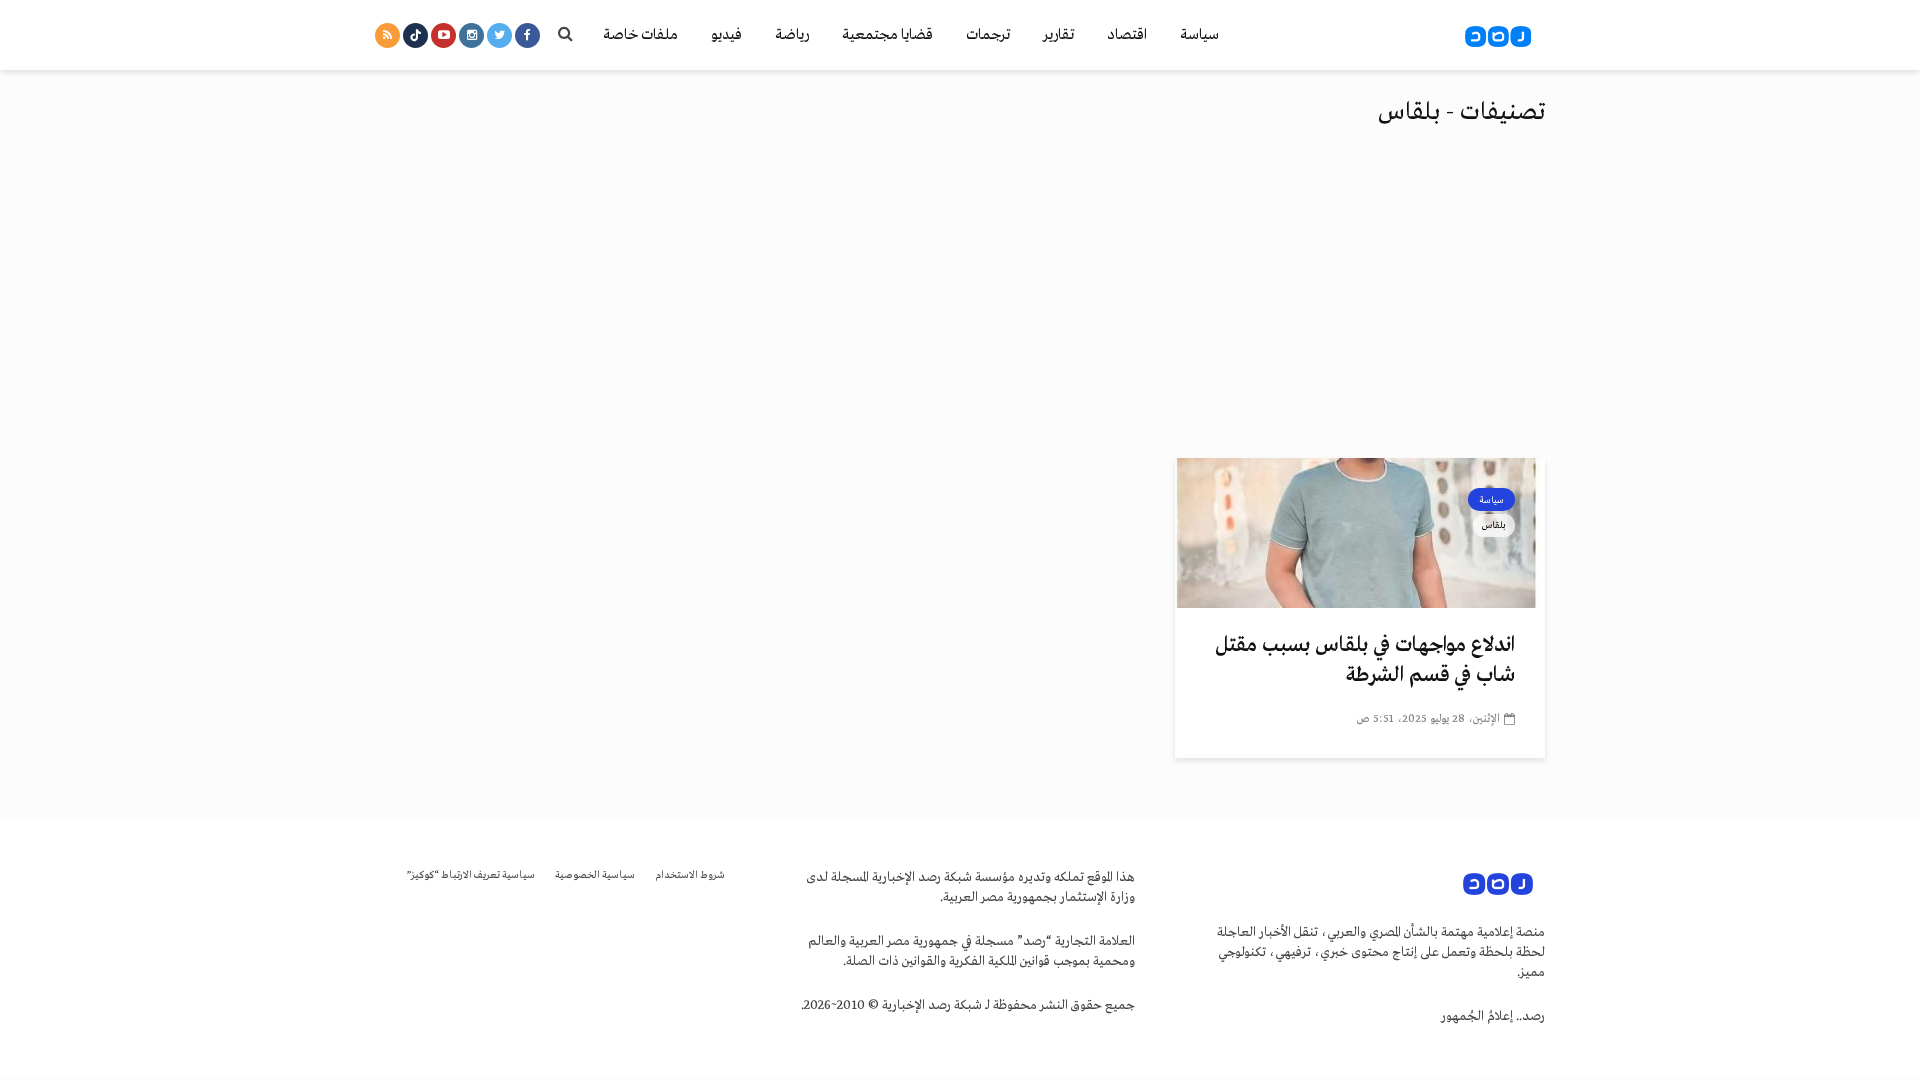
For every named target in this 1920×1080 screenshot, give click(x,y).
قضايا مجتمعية (887, 35)
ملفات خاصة (640, 35)
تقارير (1058, 35)
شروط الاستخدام (690, 875)
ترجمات (988, 35)
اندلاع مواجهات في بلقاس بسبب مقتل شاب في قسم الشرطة (1365, 660)
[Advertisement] (960, 308)
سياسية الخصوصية (595, 875)
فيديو (726, 35)
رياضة (792, 35)
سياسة (1199, 35)
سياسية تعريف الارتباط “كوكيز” (471, 875)
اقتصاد (1127, 35)
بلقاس (1494, 525)
